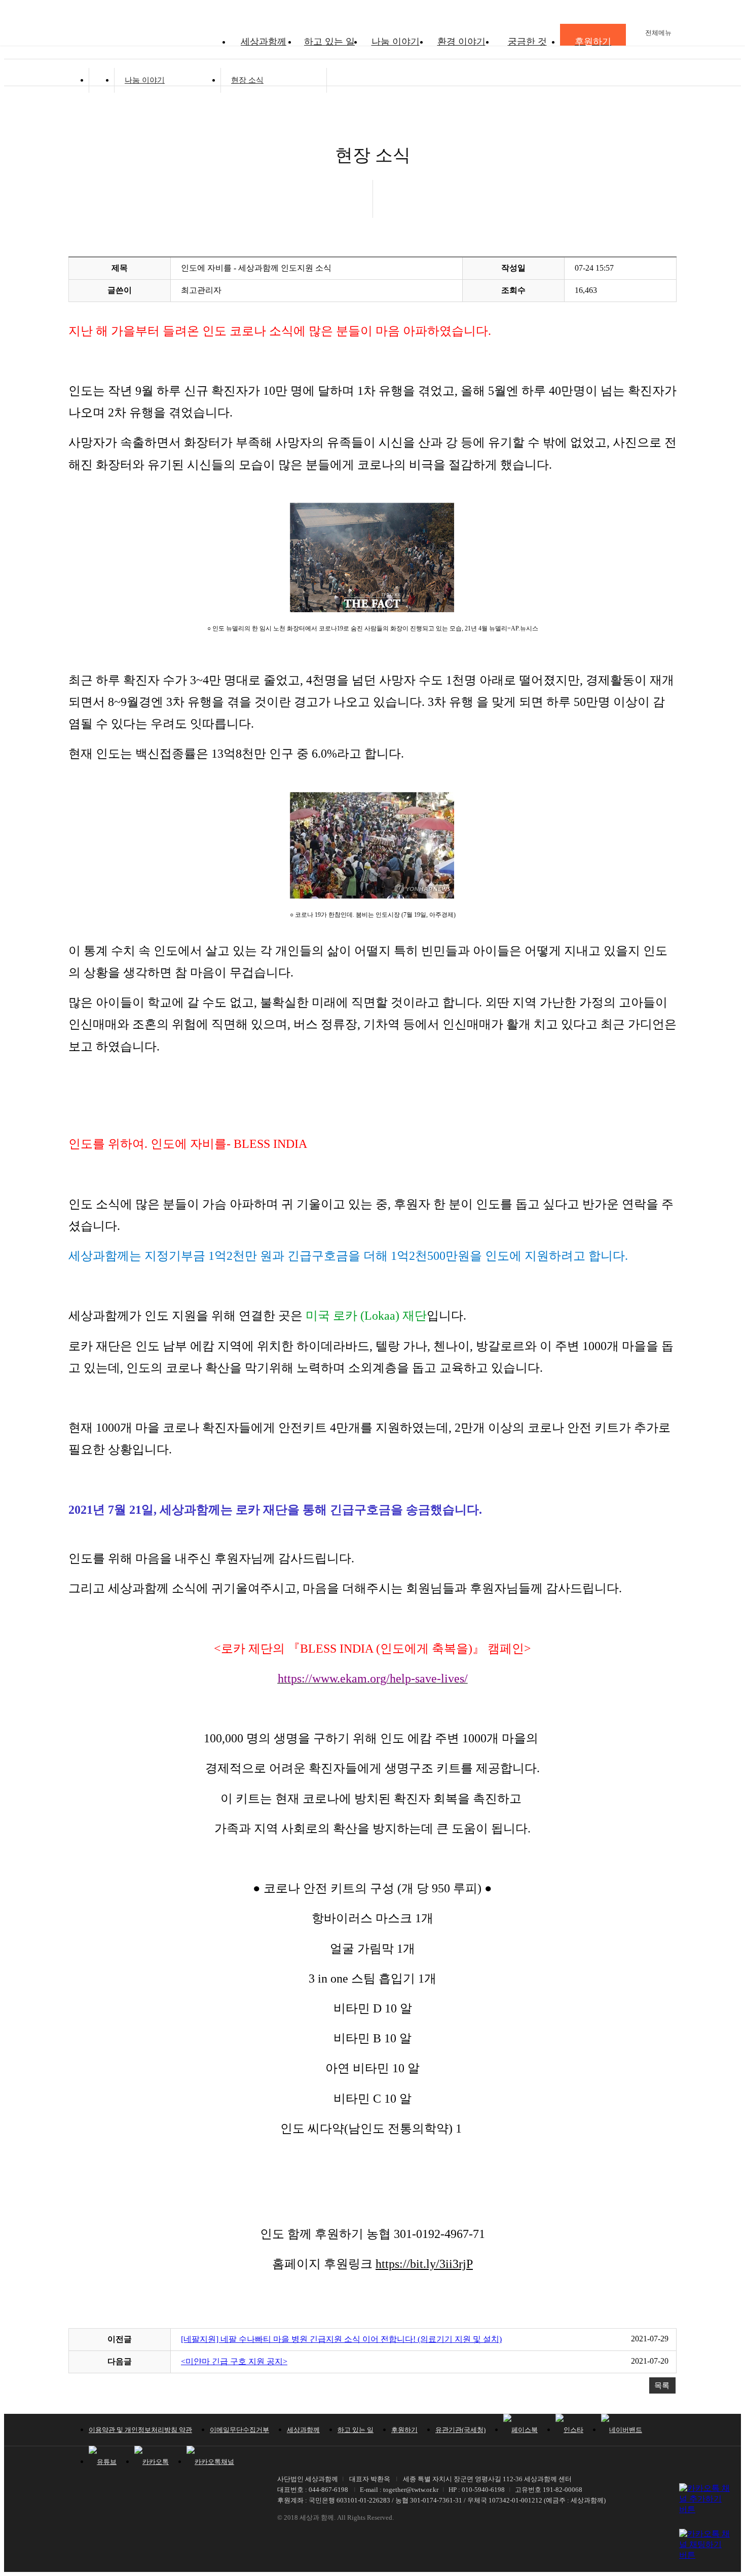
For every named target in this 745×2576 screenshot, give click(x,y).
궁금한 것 (527, 42)
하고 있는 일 (329, 42)
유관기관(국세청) (460, 2430)
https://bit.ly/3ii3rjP (424, 2264)
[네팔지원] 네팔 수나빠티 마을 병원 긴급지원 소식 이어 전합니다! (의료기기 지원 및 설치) (341, 2339)
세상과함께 (264, 42)
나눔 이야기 (396, 42)
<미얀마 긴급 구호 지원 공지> (234, 2361)
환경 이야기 (461, 42)
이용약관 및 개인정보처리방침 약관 (140, 2430)
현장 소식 (247, 80)
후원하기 (404, 2430)
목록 (662, 2385)
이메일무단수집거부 (239, 2430)
